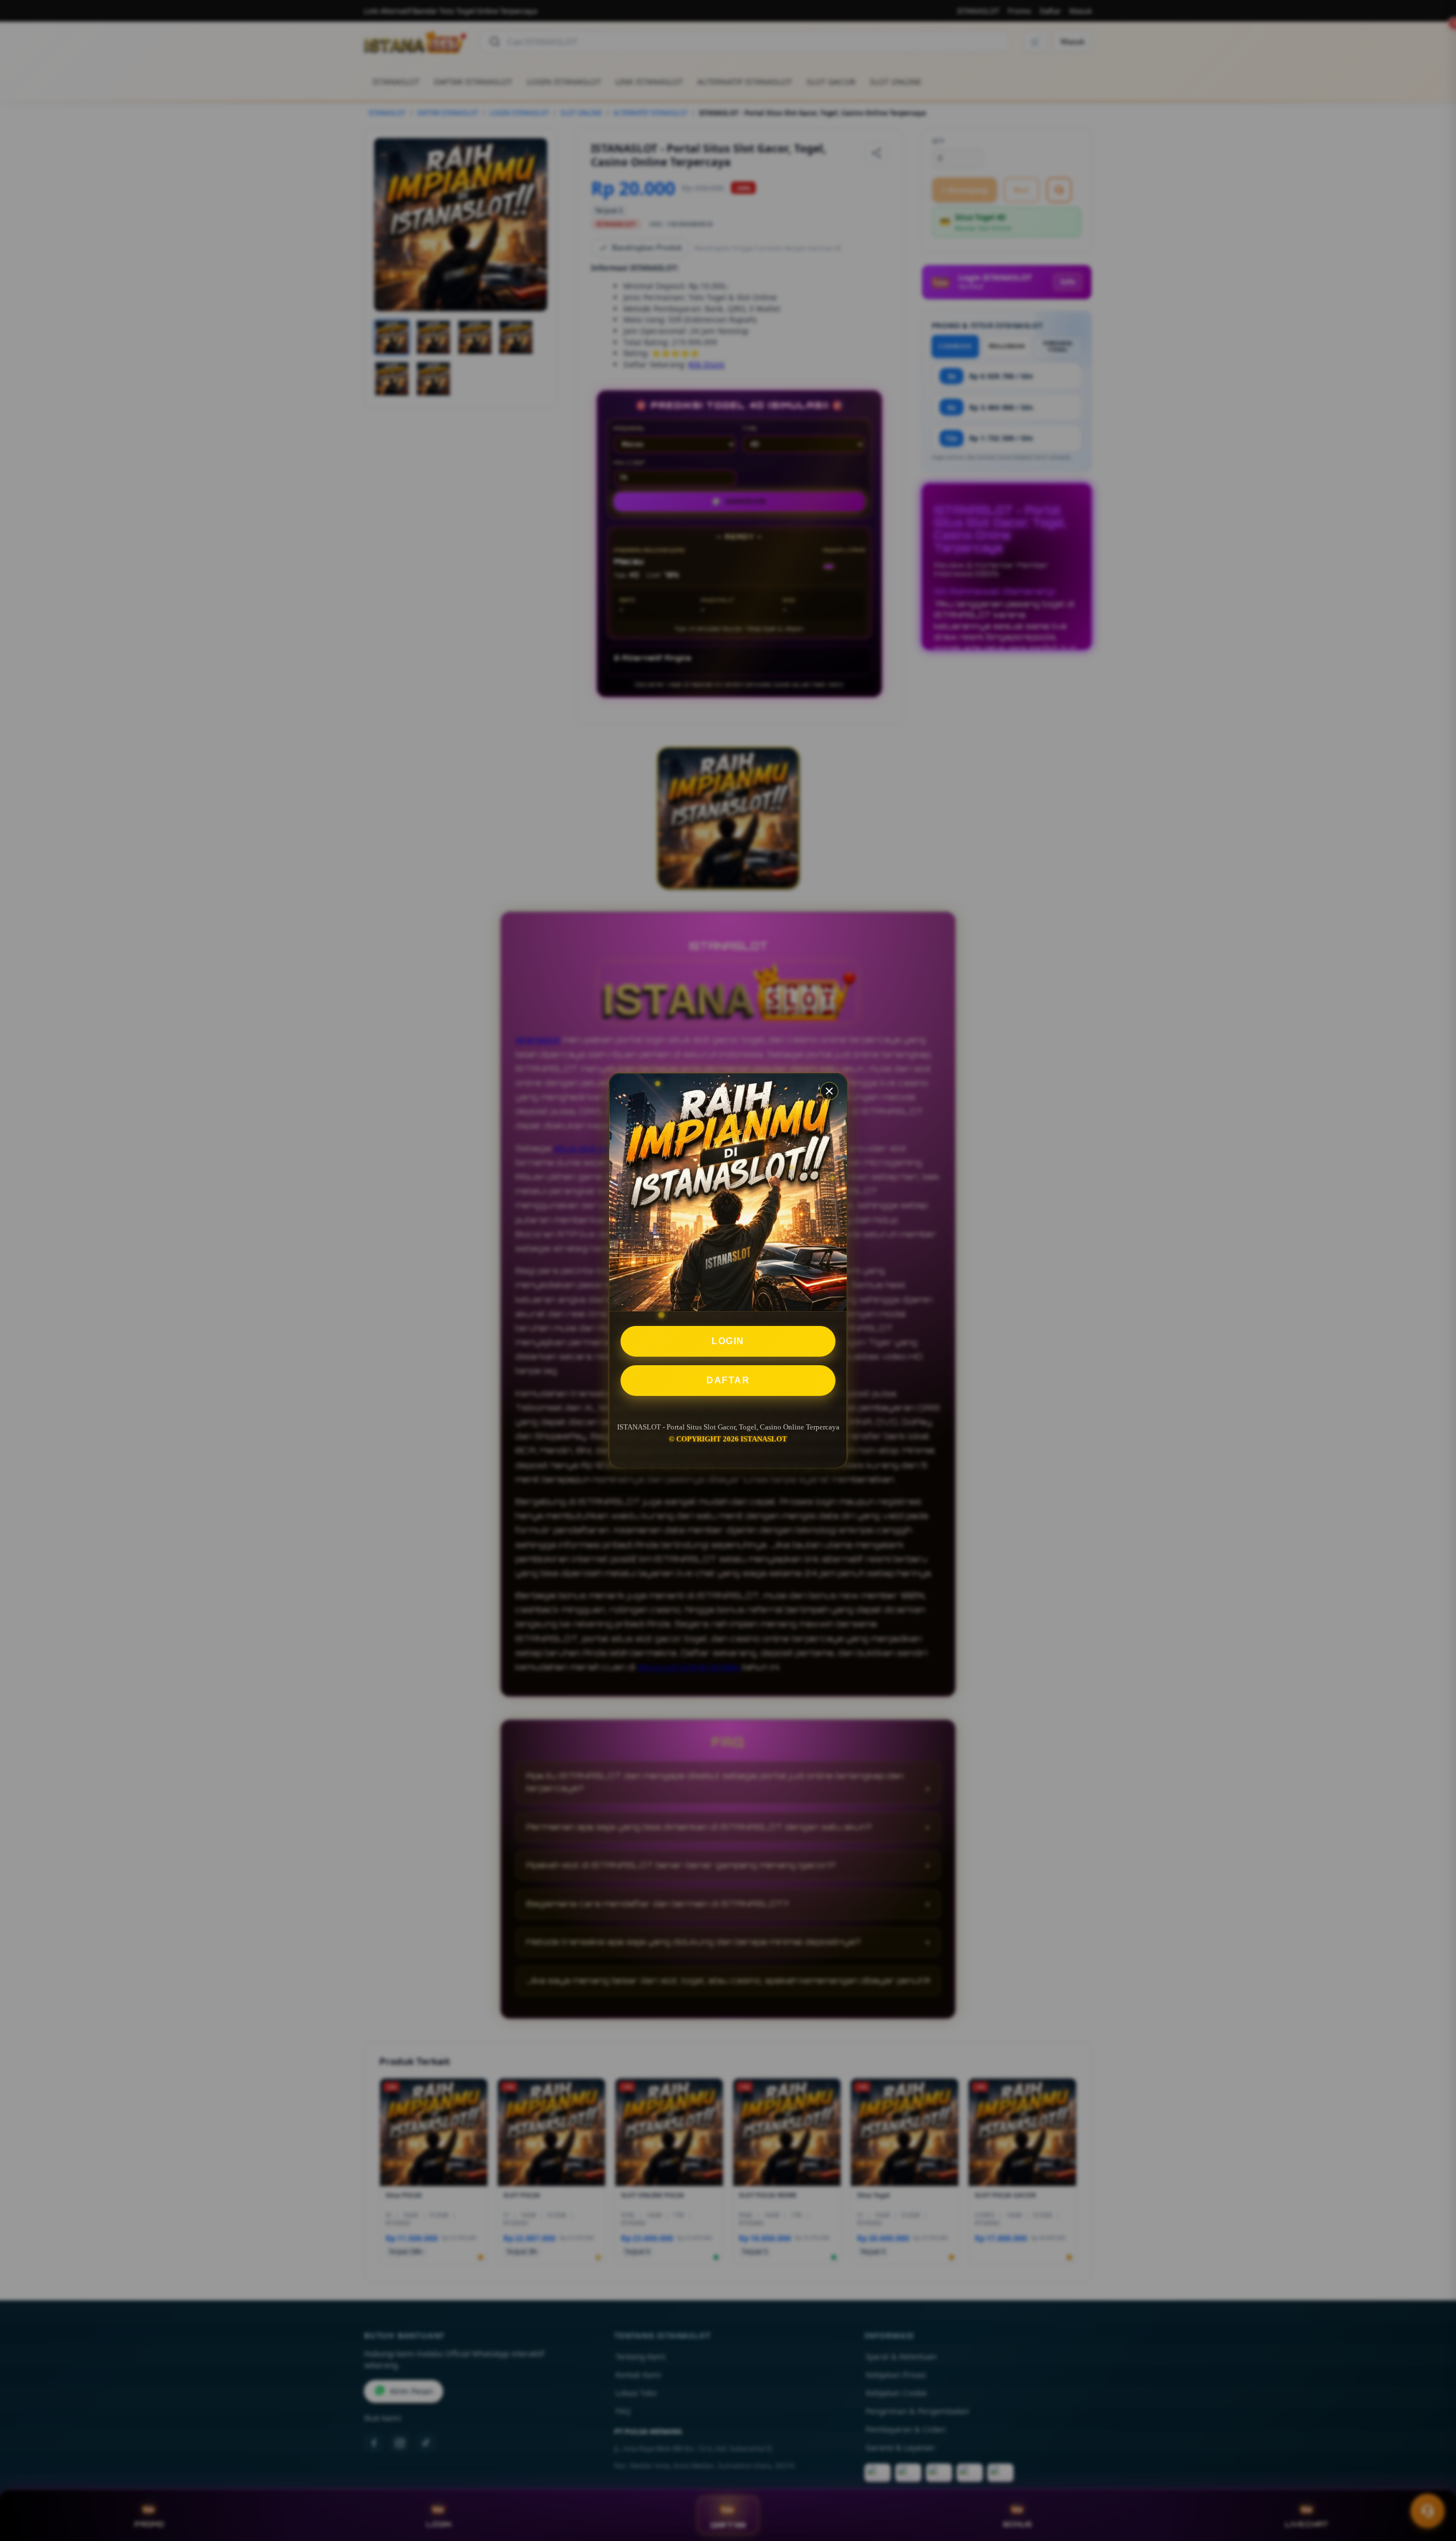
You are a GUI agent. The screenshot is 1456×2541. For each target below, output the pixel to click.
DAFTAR (728, 1380)
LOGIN (728, 1341)
